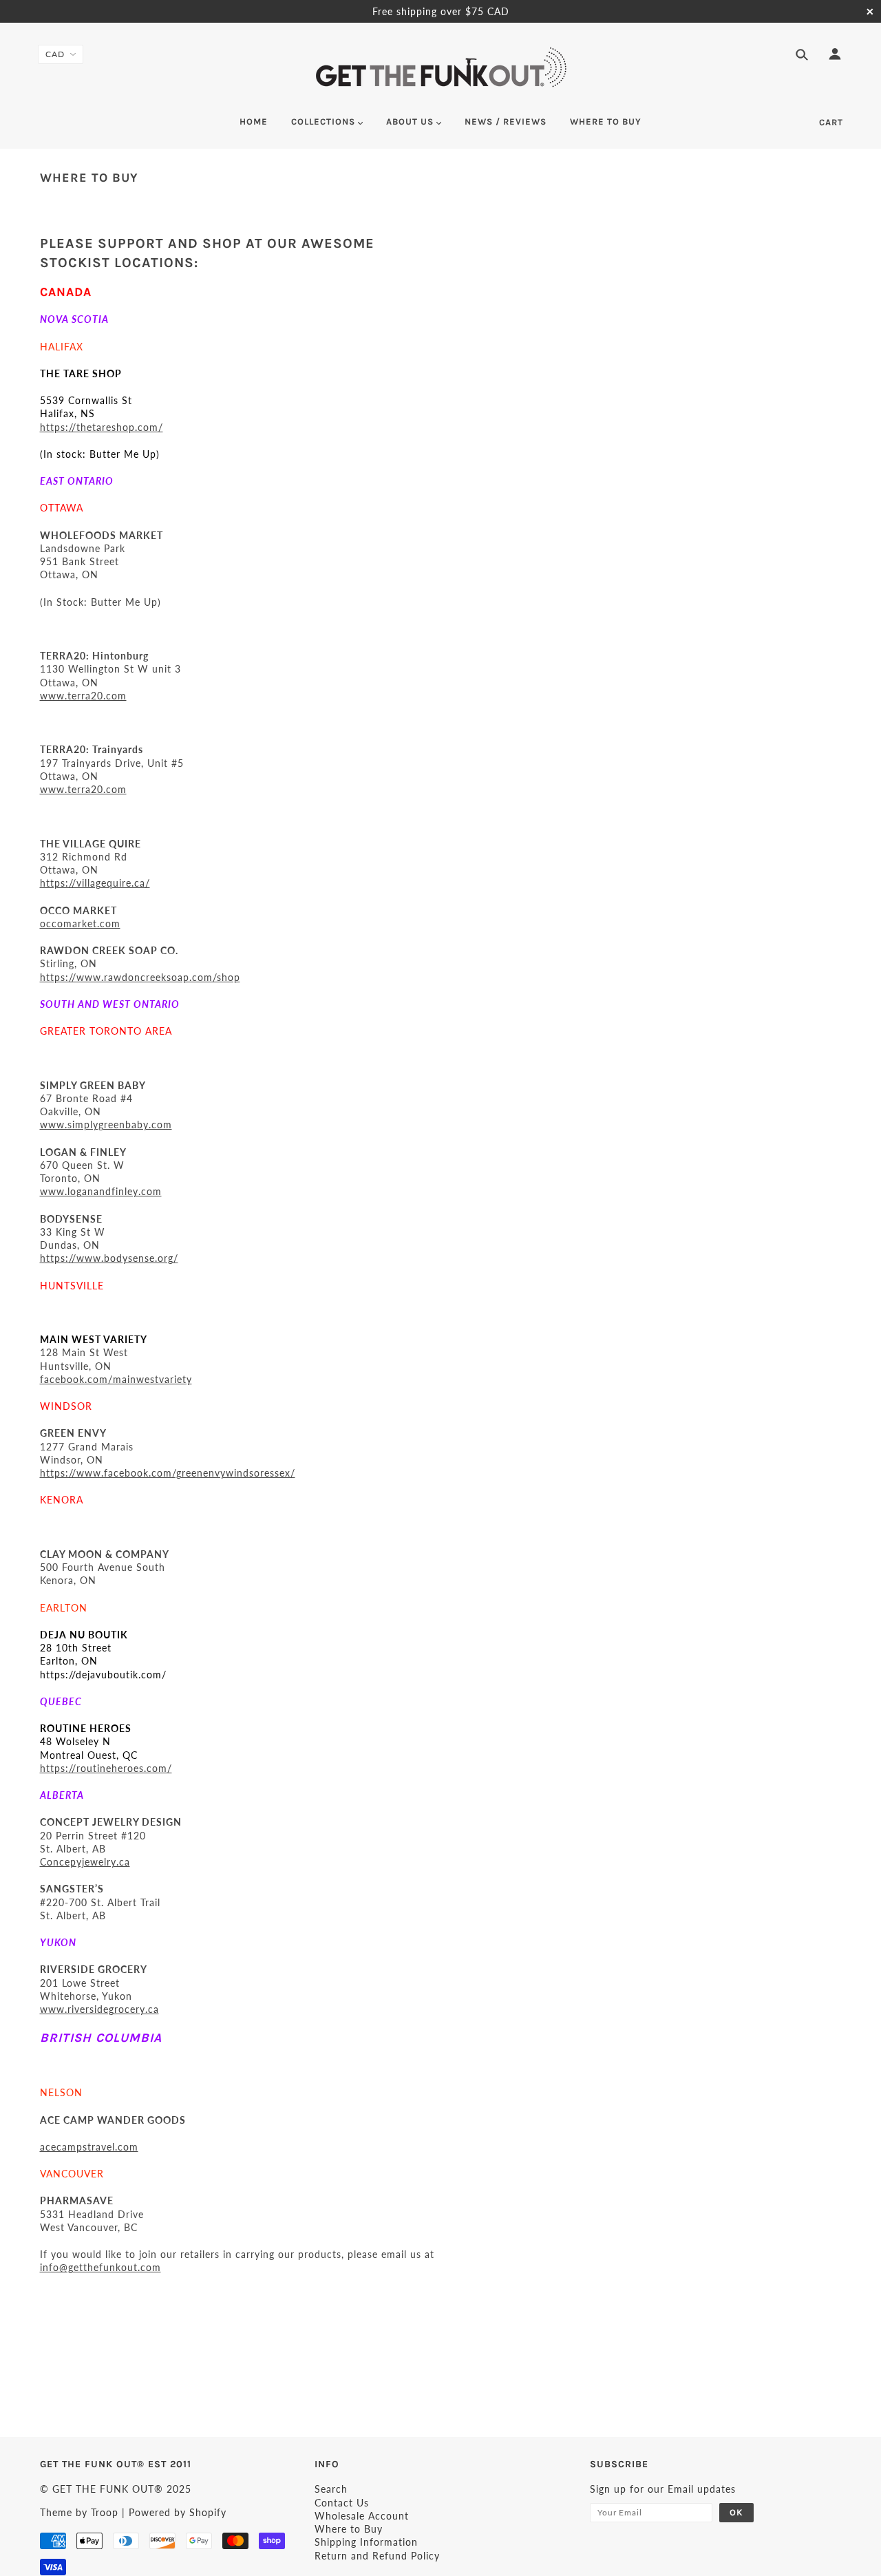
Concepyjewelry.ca (85, 1862)
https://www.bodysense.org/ (109, 1258)
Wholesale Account (362, 2516)
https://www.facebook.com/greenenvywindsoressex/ (168, 1473)
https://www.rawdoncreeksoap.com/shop (140, 977)
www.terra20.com (83, 696)
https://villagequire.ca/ (95, 883)
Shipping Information (366, 2542)
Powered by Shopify (178, 2512)
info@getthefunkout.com (100, 2267)
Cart (831, 122)
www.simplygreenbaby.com (106, 1125)
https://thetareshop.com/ (102, 427)
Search (331, 2489)
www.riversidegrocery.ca (99, 2009)
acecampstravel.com (89, 2147)
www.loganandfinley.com (101, 1191)
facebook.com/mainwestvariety (116, 1379)
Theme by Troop (79, 2512)
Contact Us (342, 2503)
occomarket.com (80, 923)
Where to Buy (349, 2529)
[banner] (441, 67)
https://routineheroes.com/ (106, 1768)
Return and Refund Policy (377, 2556)
